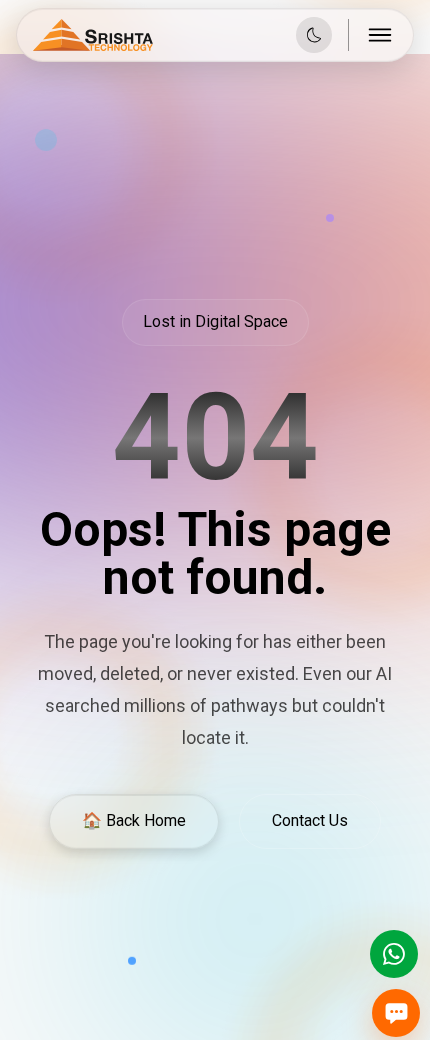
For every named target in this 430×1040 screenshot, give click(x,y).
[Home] (93, 35)
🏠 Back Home (134, 820)
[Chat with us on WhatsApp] (394, 954)
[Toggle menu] (381, 35)
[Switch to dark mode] (314, 35)
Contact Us (310, 820)
